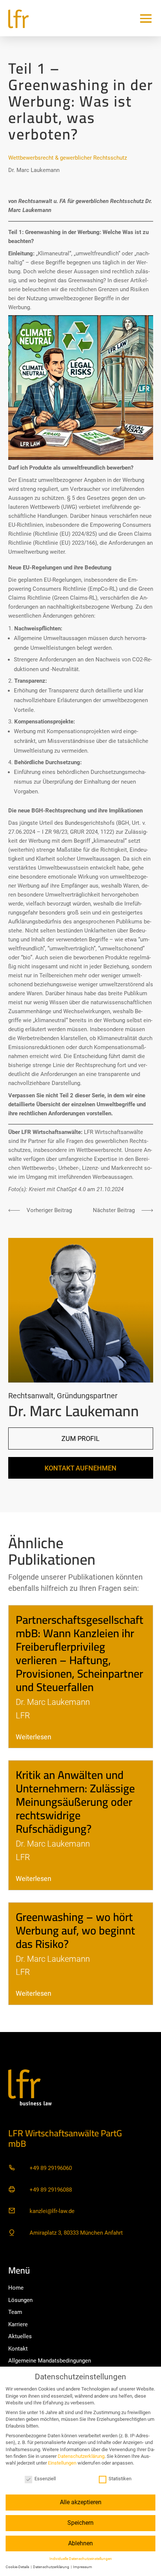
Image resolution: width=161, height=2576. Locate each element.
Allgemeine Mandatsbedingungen (50, 2361)
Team (15, 2312)
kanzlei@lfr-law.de (52, 2211)
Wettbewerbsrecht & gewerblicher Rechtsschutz (68, 158)
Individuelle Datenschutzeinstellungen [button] (81, 2559)
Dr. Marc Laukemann (34, 170)
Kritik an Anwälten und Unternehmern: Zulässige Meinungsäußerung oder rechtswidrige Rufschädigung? (75, 1802)
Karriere (18, 2324)
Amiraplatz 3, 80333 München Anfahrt (76, 2233)
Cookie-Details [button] (18, 2567)
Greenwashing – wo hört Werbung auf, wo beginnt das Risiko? (75, 1930)
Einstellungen (62, 2463)
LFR (23, 1715)
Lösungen (20, 2300)
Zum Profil (80, 1438)
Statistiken (120, 2479)
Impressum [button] (83, 2567)
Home (16, 2288)
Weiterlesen (34, 1737)
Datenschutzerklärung (81, 2456)
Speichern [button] (80, 2523)
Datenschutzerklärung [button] (51, 2567)
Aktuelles (20, 2336)
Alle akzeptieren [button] (81, 2502)
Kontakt (18, 2349)
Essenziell (45, 2479)
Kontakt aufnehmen (80, 1468)
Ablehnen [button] (80, 2543)
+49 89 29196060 (51, 2168)
